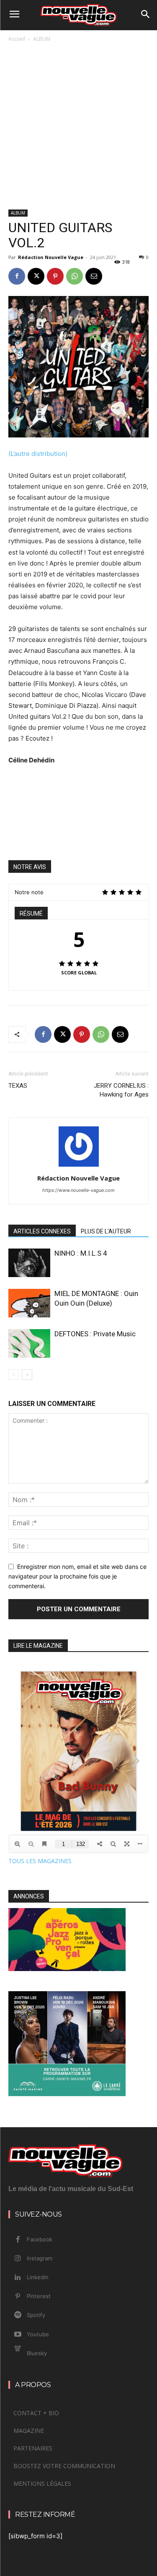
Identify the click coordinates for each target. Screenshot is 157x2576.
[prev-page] (14, 1375)
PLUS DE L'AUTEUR (106, 1231)
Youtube (38, 2334)
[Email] (94, 276)
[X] (36, 276)
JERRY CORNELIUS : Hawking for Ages (121, 1090)
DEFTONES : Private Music (95, 1334)
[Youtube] (18, 2335)
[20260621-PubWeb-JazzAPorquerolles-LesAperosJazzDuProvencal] (67, 1969)
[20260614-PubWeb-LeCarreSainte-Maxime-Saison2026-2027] (67, 2094)
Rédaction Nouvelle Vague (51, 257)
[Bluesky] (18, 2353)
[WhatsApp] (75, 276)
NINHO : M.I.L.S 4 (81, 1253)
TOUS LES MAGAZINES (40, 1861)
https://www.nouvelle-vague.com (78, 1190)
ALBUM (42, 39)
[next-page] (27, 1375)
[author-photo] (79, 1166)
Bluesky (37, 2353)
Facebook (40, 2239)
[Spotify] (18, 2315)
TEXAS (19, 1086)
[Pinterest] (55, 276)
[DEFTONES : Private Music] (29, 1344)
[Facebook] (17, 276)
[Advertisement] (78, 127)
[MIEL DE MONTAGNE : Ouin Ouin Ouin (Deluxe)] (29, 1303)
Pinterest (39, 2296)
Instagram (40, 2258)
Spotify (36, 2315)
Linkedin (38, 2277)
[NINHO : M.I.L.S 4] (29, 1263)
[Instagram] (18, 2259)
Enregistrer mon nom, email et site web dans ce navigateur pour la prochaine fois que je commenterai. (77, 1576)
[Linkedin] (18, 2278)
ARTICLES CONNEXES (42, 1231)
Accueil (17, 39)
